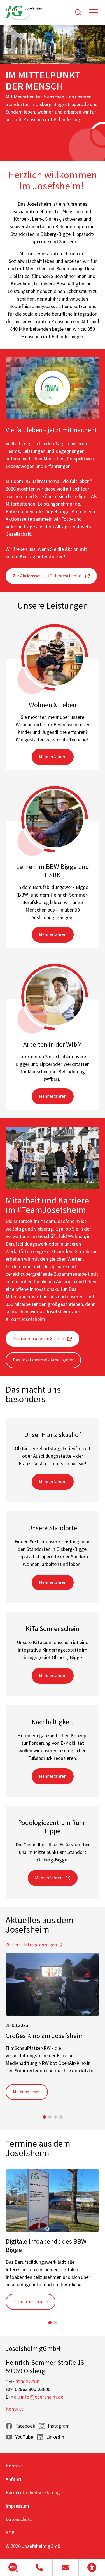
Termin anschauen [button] (31, 2301)
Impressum (17, 2506)
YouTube (24, 2437)
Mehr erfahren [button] (53, 756)
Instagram (59, 2426)
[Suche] (78, 12)
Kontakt (14, 2409)
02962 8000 (27, 2382)
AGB (10, 2533)
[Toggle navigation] (94, 12)
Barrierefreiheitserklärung (33, 2492)
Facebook (25, 2426)
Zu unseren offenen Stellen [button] (39, 1338)
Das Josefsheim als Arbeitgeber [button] (43, 1360)
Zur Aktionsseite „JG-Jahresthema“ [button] (47, 576)
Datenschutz (19, 2519)
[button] (13, 2567)
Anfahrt (14, 2479)
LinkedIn (55, 2437)
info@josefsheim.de (42, 2397)
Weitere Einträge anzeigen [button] (31, 1945)
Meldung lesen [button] (27, 2092)
